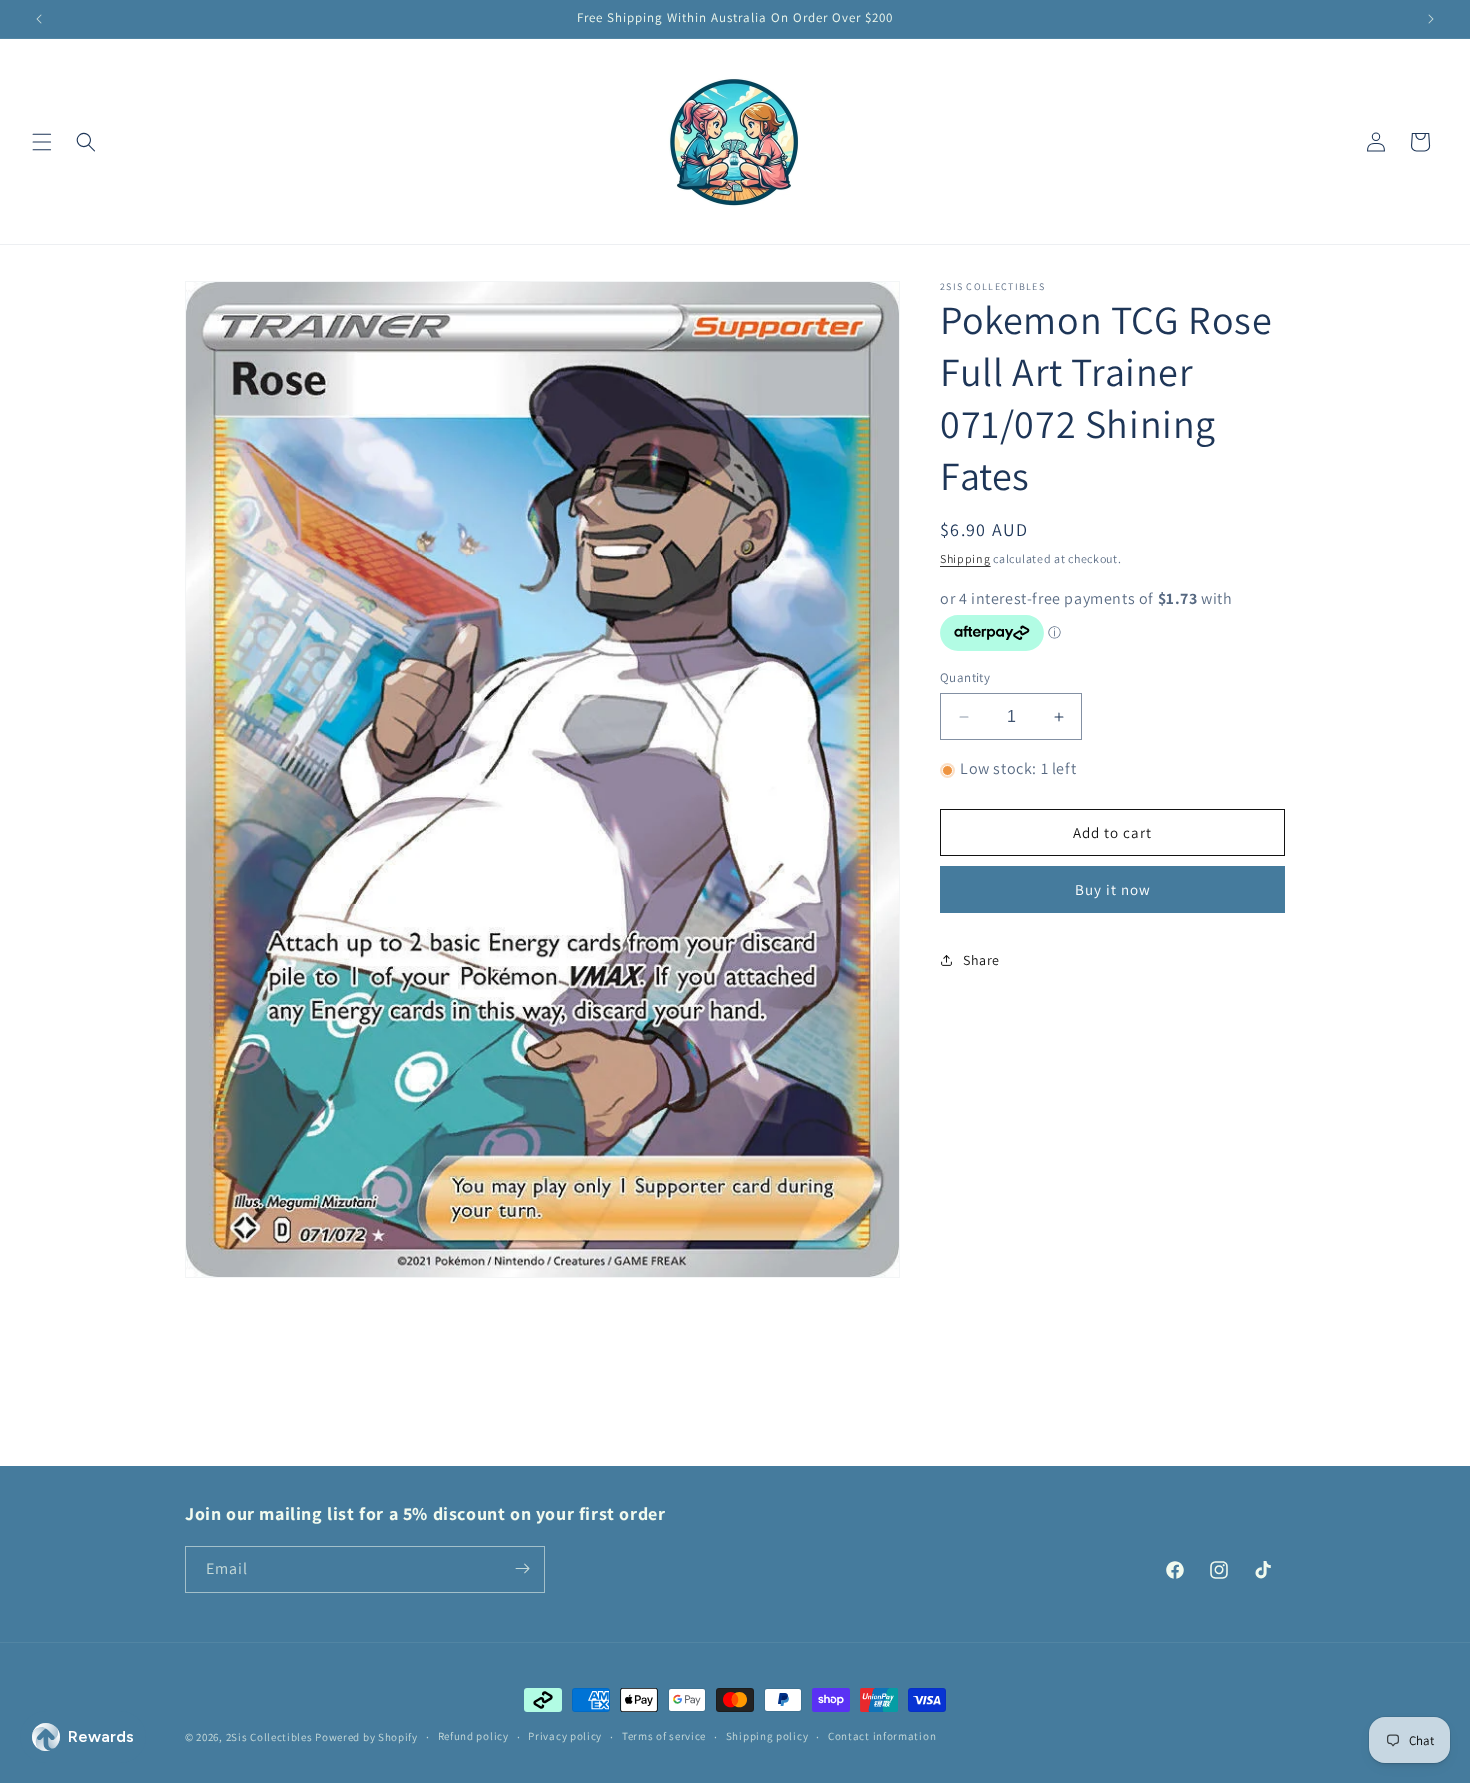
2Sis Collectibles (269, 1737)
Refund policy (473, 1737)
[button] (42, 142)
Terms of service (664, 1737)
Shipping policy (767, 1737)
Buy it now (1113, 889)
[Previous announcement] (39, 19)
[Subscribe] (522, 1568)
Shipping (965, 558)
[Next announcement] (1431, 19)
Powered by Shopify (366, 1737)
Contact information (882, 1737)
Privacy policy (565, 1737)
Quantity (965, 677)
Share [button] (981, 960)
